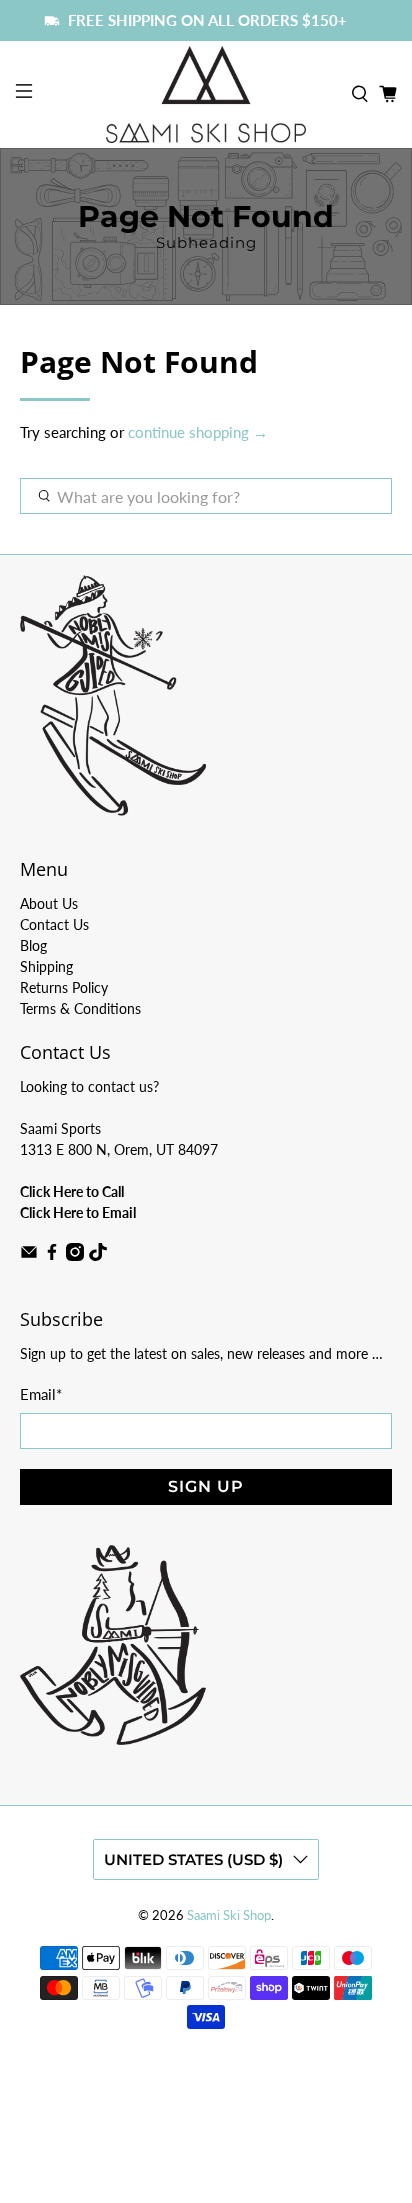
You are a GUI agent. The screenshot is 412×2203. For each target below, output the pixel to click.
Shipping (46, 966)
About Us (49, 903)
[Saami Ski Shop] (206, 94)
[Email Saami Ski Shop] (29, 1255)
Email (41, 1394)
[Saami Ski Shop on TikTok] (98, 1255)
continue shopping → (198, 432)
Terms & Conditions (80, 1008)
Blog (33, 945)
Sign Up (206, 1486)
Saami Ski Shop (229, 1915)
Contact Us (54, 924)
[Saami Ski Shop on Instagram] (75, 1255)
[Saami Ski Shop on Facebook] (52, 1255)
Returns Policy (64, 987)
